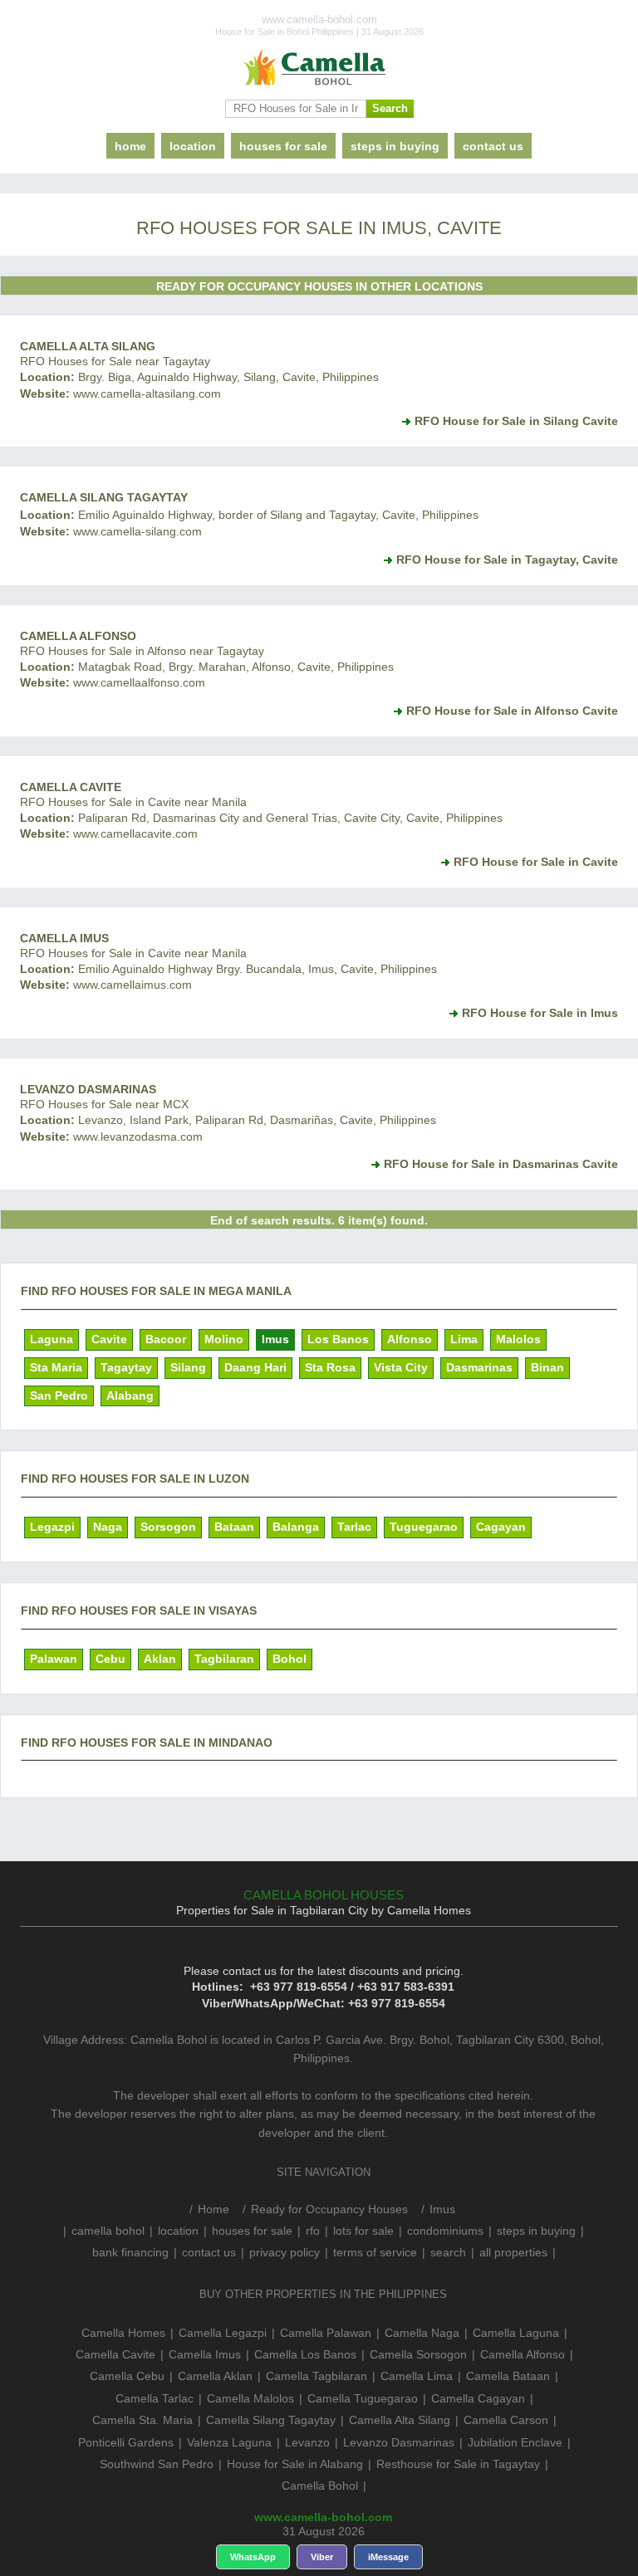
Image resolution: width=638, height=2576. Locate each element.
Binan (547, 1367)
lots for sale (363, 2231)
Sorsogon (168, 1527)
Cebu (110, 1659)
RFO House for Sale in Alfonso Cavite (512, 711)
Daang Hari (255, 1367)
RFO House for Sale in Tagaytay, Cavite (507, 560)
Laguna (52, 1339)
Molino (224, 1339)
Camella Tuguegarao (363, 2398)
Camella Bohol (320, 2486)
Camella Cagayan (478, 2398)
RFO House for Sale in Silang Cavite (516, 421)
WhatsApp (253, 2557)
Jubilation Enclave (515, 2442)
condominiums (445, 2231)
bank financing (130, 2252)
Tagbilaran (224, 1659)
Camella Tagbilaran (317, 2376)
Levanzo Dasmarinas (88, 1089)
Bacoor (166, 1339)
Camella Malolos (250, 2398)
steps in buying (395, 146)
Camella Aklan (215, 2376)
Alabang (130, 1396)
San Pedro (59, 1396)
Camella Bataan (508, 2376)
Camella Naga (422, 2333)
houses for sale (283, 146)
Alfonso (410, 1339)
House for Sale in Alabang (295, 2464)
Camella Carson (506, 2420)
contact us (493, 146)
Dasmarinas (479, 1367)
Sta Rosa (330, 1367)
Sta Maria (56, 1367)
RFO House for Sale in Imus (540, 1013)
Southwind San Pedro (157, 2464)
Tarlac (354, 1527)
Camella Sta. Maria (142, 2420)
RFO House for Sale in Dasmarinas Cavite (501, 1164)
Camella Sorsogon (418, 2354)
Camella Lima (417, 2376)
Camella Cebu (127, 2376)
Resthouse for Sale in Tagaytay (458, 2464)
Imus (275, 1339)
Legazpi (52, 1527)
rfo (313, 2231)
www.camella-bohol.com (323, 2517)
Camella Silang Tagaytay (104, 497)
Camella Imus (64, 938)
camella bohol (108, 2231)
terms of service (375, 2252)
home (130, 146)
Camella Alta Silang (88, 346)
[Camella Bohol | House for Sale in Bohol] (319, 68)
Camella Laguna (516, 2333)
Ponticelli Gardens (126, 2442)
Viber (322, 2557)
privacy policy (285, 2252)
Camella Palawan (326, 2333)
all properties (513, 2252)
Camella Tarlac (155, 2398)
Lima (464, 1339)
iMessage (388, 2557)
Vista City (401, 1367)
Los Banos (338, 1339)
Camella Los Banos (305, 2354)
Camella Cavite (71, 787)
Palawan (54, 1659)
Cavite (109, 1339)
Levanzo (307, 2442)
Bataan (234, 1527)
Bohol (290, 1659)
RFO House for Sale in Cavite (536, 862)
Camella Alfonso (78, 636)
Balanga (296, 1527)
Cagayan (501, 1527)
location (193, 146)
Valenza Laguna (229, 2442)
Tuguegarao (424, 1527)
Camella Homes (123, 2333)
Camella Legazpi (223, 2333)
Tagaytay (126, 1367)
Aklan (160, 1659)
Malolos (518, 1339)
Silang (188, 1367)
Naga (108, 1527)
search (448, 2252)
